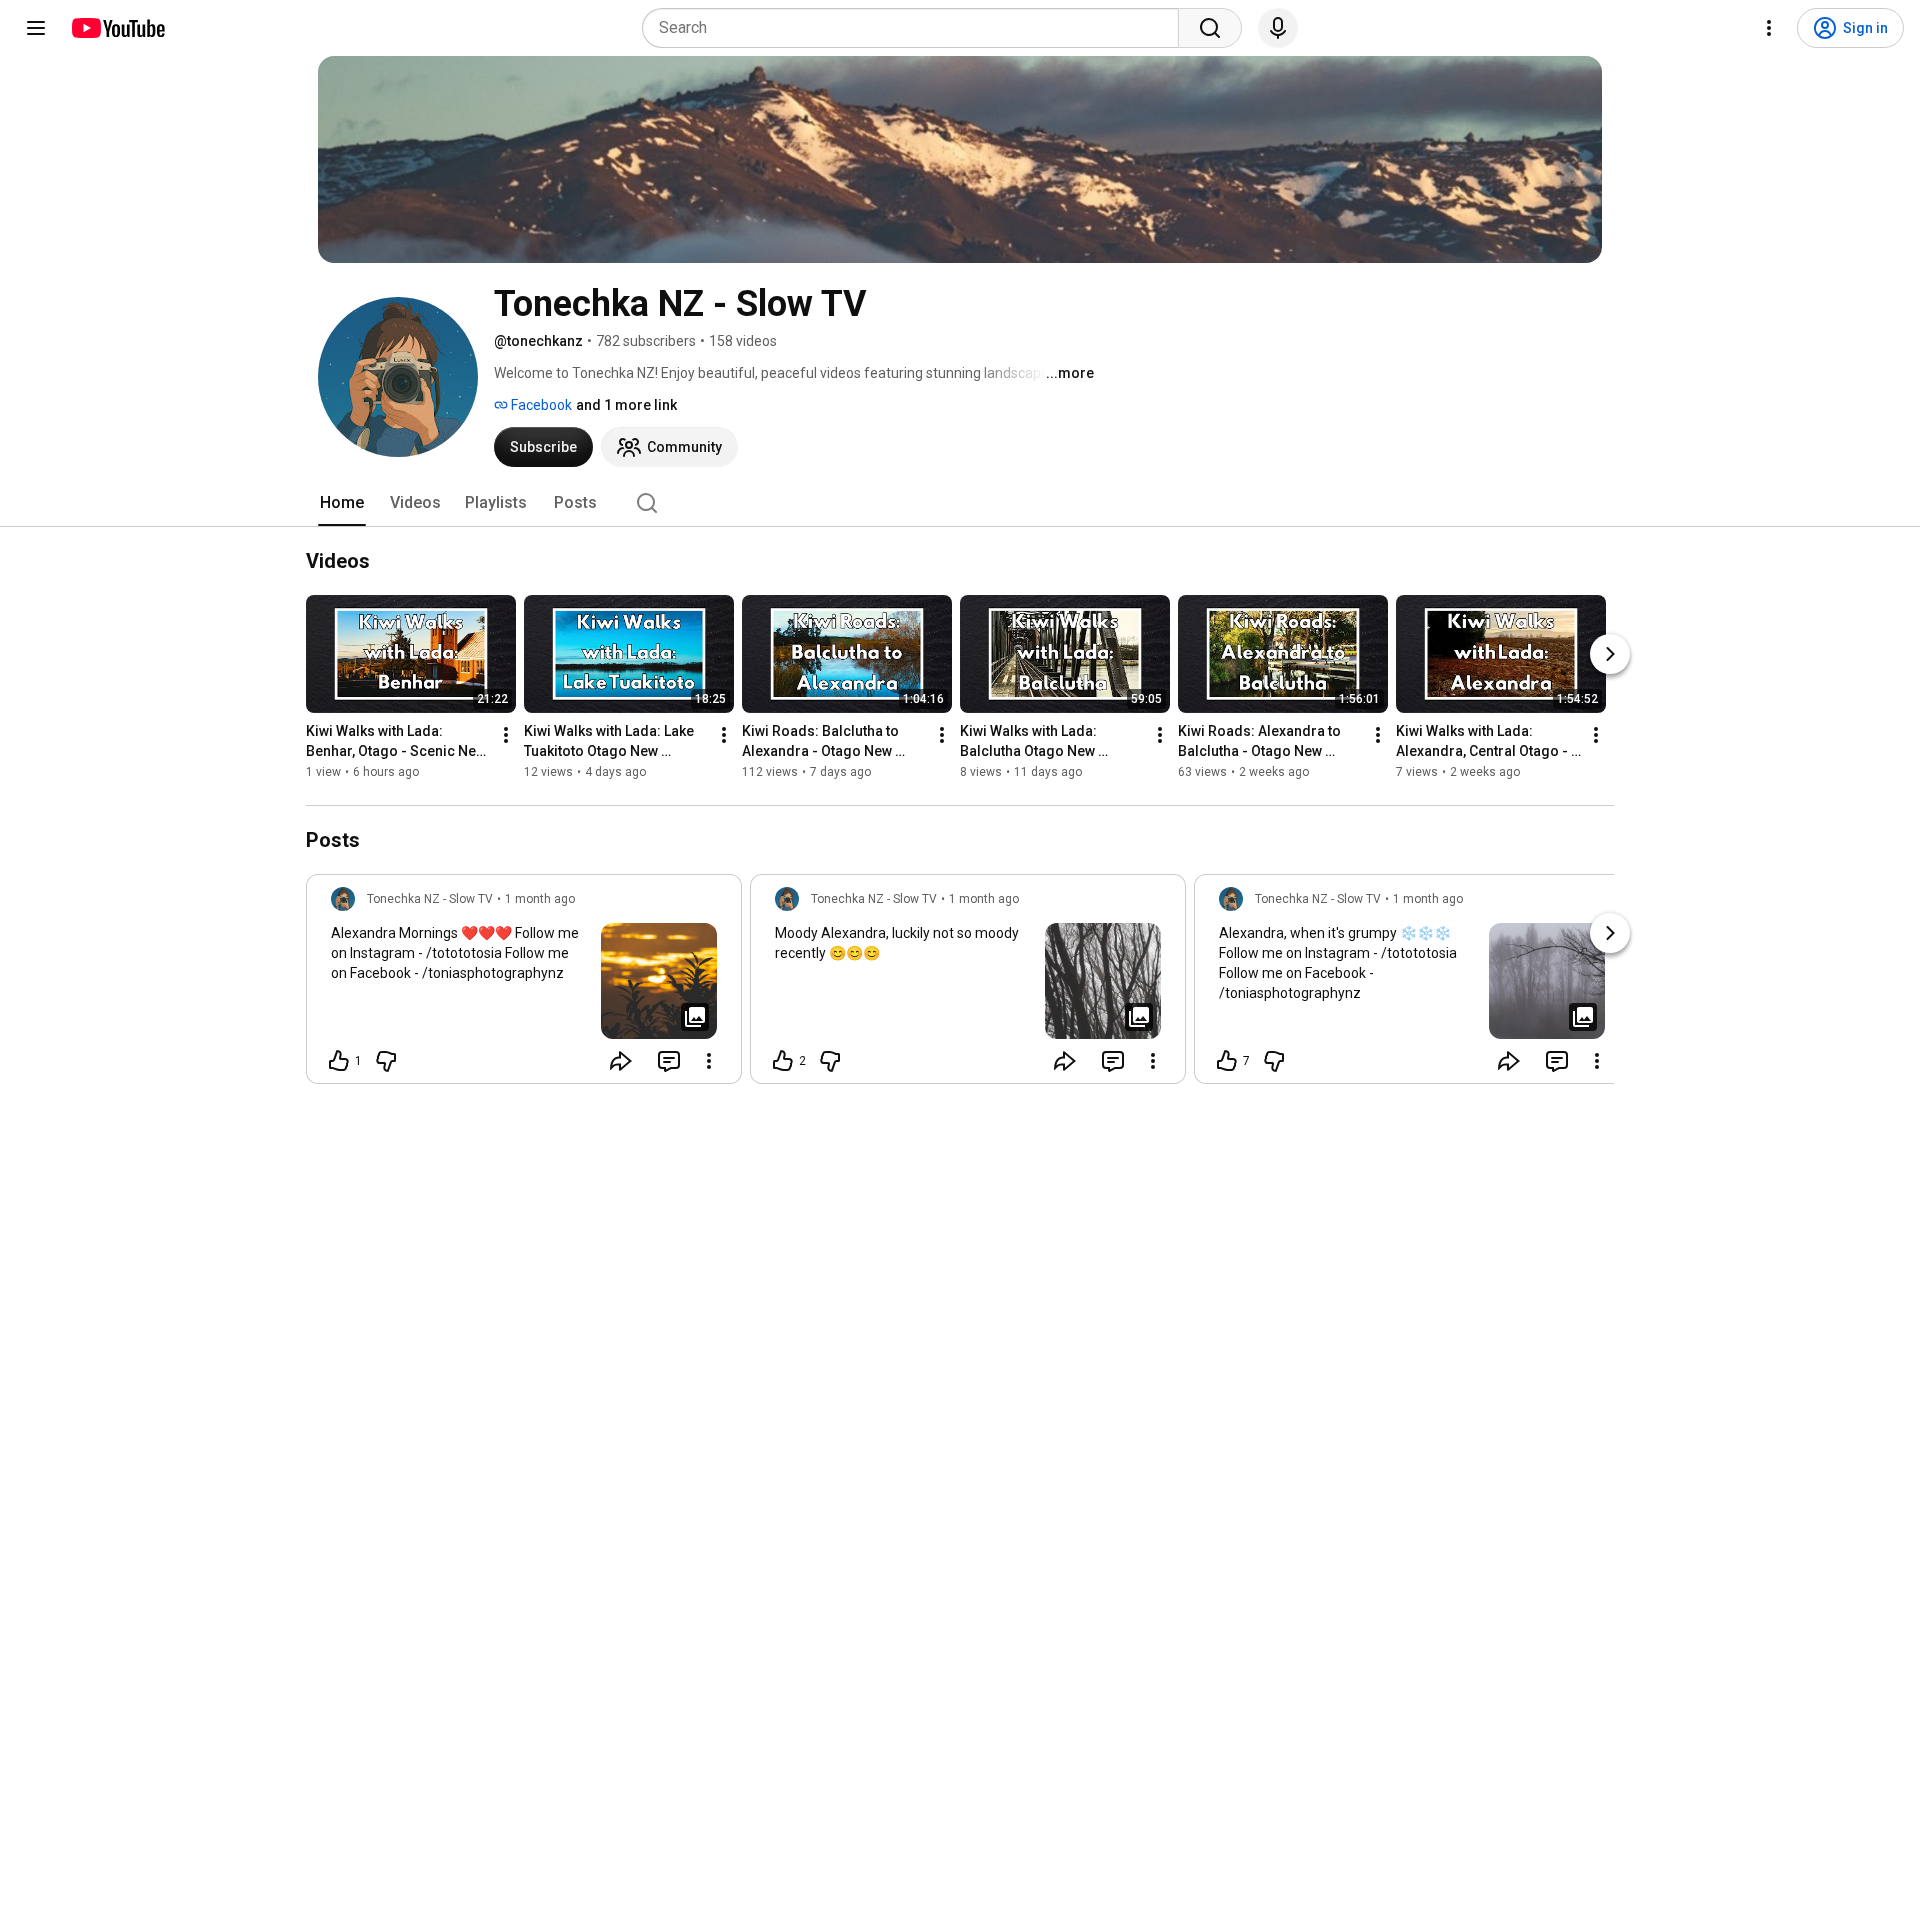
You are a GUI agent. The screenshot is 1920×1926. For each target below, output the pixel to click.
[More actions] (506, 735)
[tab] (342, 503)
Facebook (540, 405)
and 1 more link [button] (626, 405)
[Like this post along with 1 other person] (339, 1061)
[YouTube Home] (117, 28)
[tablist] (960, 503)
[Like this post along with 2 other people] (783, 1061)
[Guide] (36, 28)
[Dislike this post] (386, 1061)
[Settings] (1769, 28)
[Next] (1610, 654)
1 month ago (540, 899)
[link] (524, 985)
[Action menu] (709, 1061)
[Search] (1210, 28)
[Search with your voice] (1278, 28)
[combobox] (916, 28)
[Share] (621, 1061)
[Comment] (669, 1061)
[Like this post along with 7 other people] (1227, 1061)
